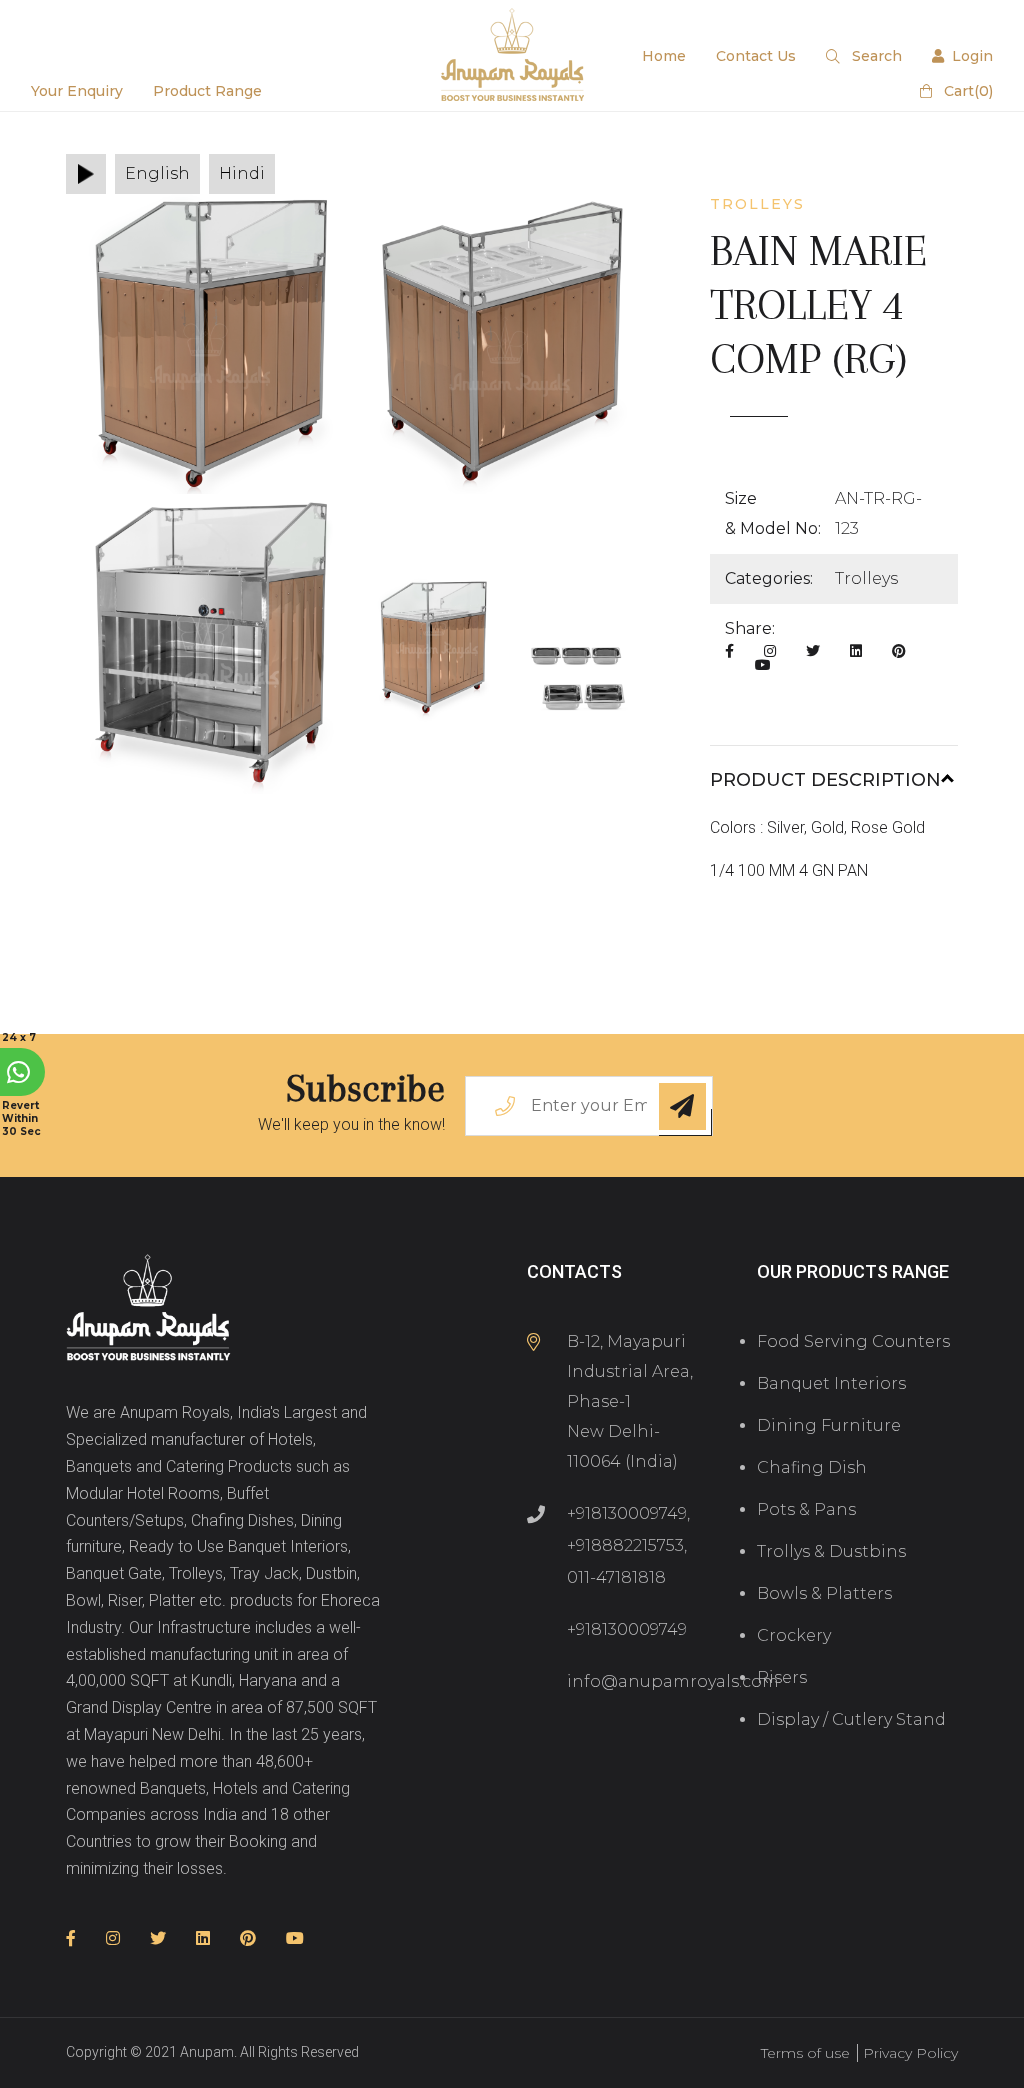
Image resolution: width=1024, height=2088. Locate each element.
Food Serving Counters (853, 1341)
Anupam (207, 2052)
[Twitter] (813, 651)
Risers (782, 1677)
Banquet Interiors (831, 1383)
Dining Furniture (829, 1425)
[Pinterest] (899, 651)
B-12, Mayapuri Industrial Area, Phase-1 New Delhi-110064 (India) (630, 1401)
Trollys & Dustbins (831, 1551)
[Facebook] (729, 651)
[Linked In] (856, 651)
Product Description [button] (825, 780)
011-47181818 (616, 1577)
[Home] (148, 1309)
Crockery (794, 1635)
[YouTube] (763, 665)
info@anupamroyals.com (673, 1681)
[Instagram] (770, 651)
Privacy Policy (910, 2053)
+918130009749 (627, 1513)
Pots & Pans (806, 1509)
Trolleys (866, 578)
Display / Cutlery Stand (851, 1719)
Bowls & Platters (824, 1593)
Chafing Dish (812, 1467)
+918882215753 (625, 1545)
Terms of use (805, 2053)
